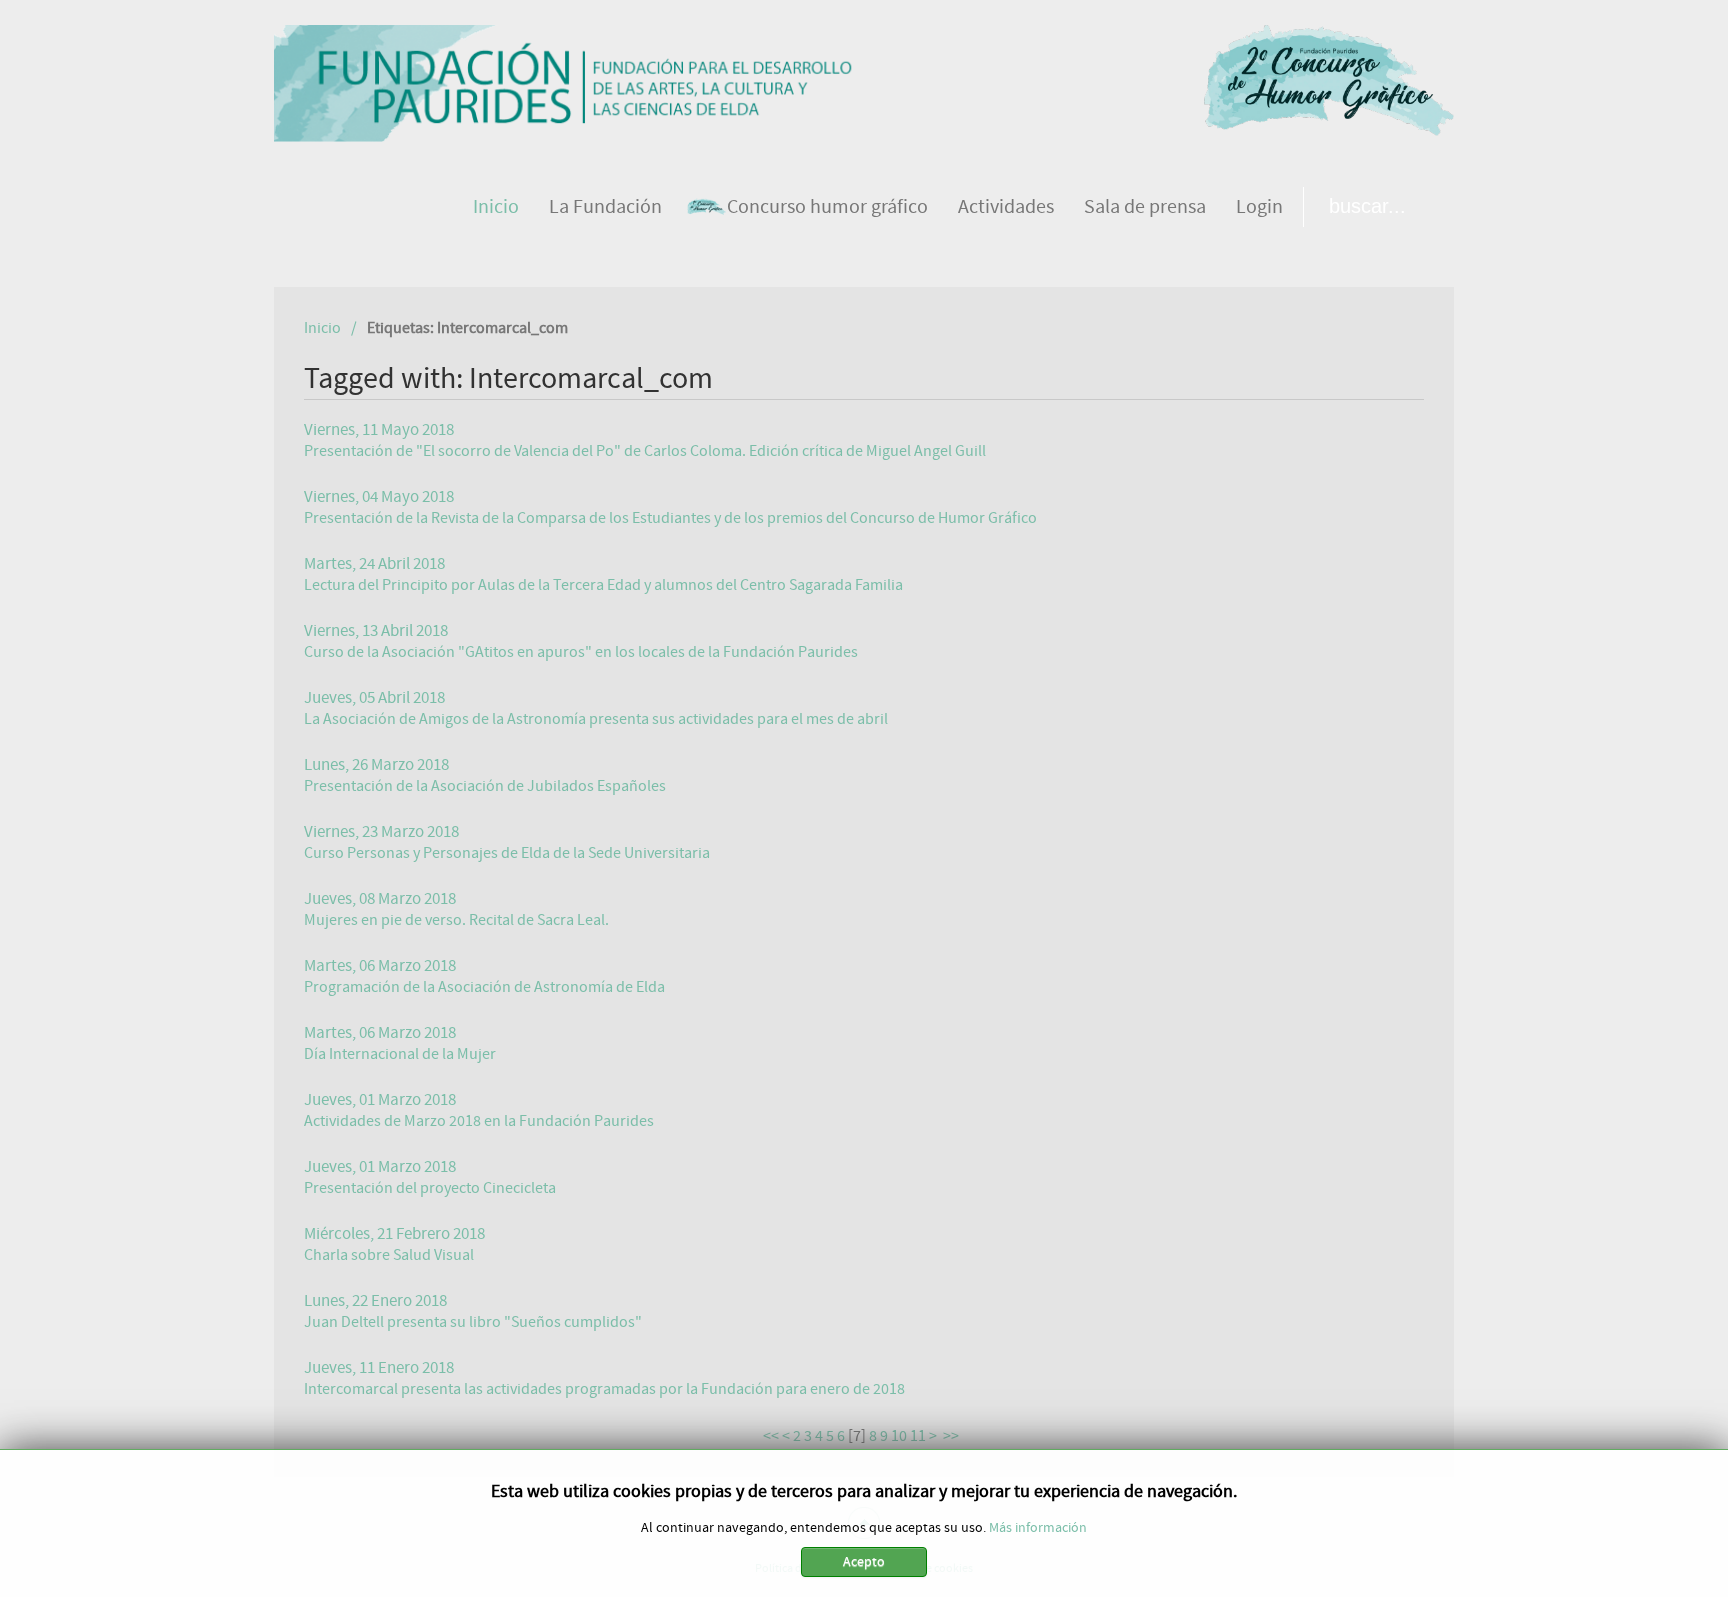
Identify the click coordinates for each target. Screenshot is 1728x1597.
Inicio (322, 328)
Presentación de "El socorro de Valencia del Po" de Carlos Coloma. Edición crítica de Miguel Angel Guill (645, 451)
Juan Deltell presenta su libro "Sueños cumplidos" (473, 1322)
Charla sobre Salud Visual (389, 1255)
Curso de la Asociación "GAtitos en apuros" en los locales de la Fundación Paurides (581, 652)
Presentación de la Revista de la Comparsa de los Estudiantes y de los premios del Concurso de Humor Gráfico (670, 518)
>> (952, 1436)
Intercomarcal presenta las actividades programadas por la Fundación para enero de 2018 (604, 1389)
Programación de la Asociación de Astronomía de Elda (484, 987)
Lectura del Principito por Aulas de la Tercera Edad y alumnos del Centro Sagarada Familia (603, 585)
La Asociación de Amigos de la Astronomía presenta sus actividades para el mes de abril (596, 719)
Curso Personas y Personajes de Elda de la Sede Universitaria (507, 853)
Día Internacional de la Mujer (400, 1054)
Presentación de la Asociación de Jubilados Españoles (485, 786)
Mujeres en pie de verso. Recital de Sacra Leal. (456, 920)
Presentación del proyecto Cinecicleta (430, 1188)
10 (899, 1436)
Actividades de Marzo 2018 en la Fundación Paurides (479, 1121)
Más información (1038, 1528)
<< (771, 1436)
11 (918, 1436)
